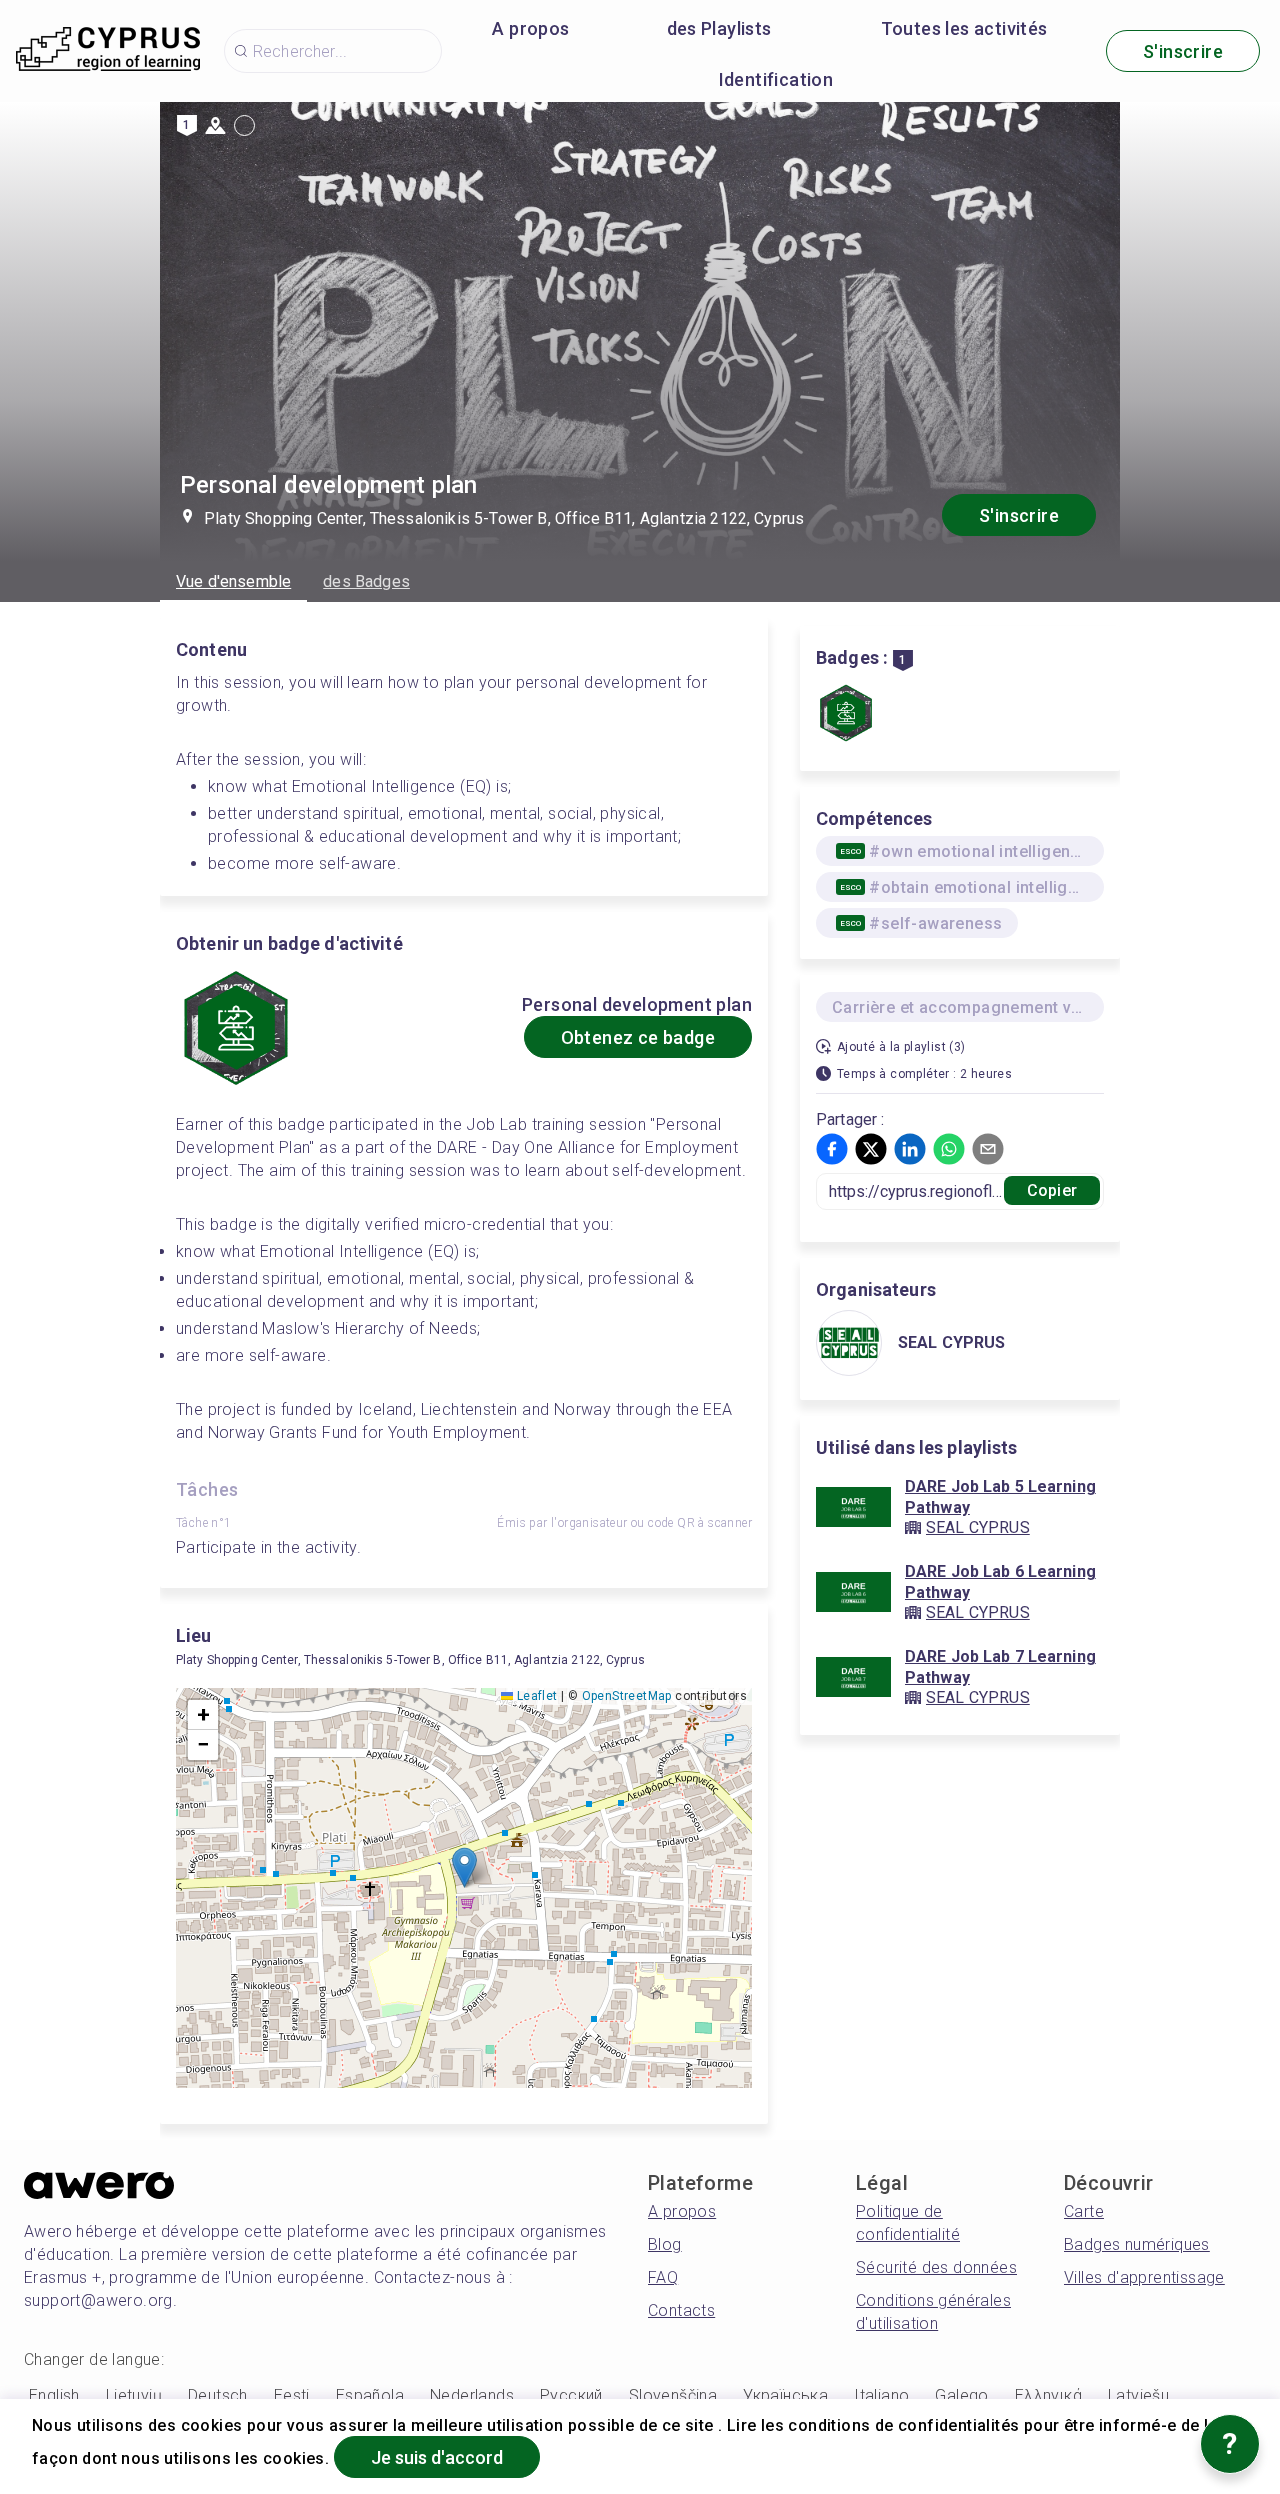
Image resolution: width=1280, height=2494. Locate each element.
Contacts (681, 2310)
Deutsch (218, 2395)
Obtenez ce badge (638, 1037)
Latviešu (1138, 2395)
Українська (785, 2395)
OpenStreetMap (627, 1696)
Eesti (292, 2395)
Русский (571, 2395)
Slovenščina (673, 2395)
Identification (776, 79)
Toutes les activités (964, 28)
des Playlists (719, 28)
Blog (665, 2244)
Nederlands (472, 2395)
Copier (1052, 1190)
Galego (961, 2395)
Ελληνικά (1048, 2395)
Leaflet (535, 1696)
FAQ (663, 2277)
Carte (1084, 2211)
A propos (530, 28)
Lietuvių (134, 2395)
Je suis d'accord (437, 2457)
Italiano (881, 2395)
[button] (464, 1867)
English (54, 2395)
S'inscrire (1183, 51)
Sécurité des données (936, 2267)
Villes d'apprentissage (1144, 2277)
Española (370, 2395)
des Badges (366, 581)
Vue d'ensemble (233, 581)
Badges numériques (1137, 2244)
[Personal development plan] (846, 715)
